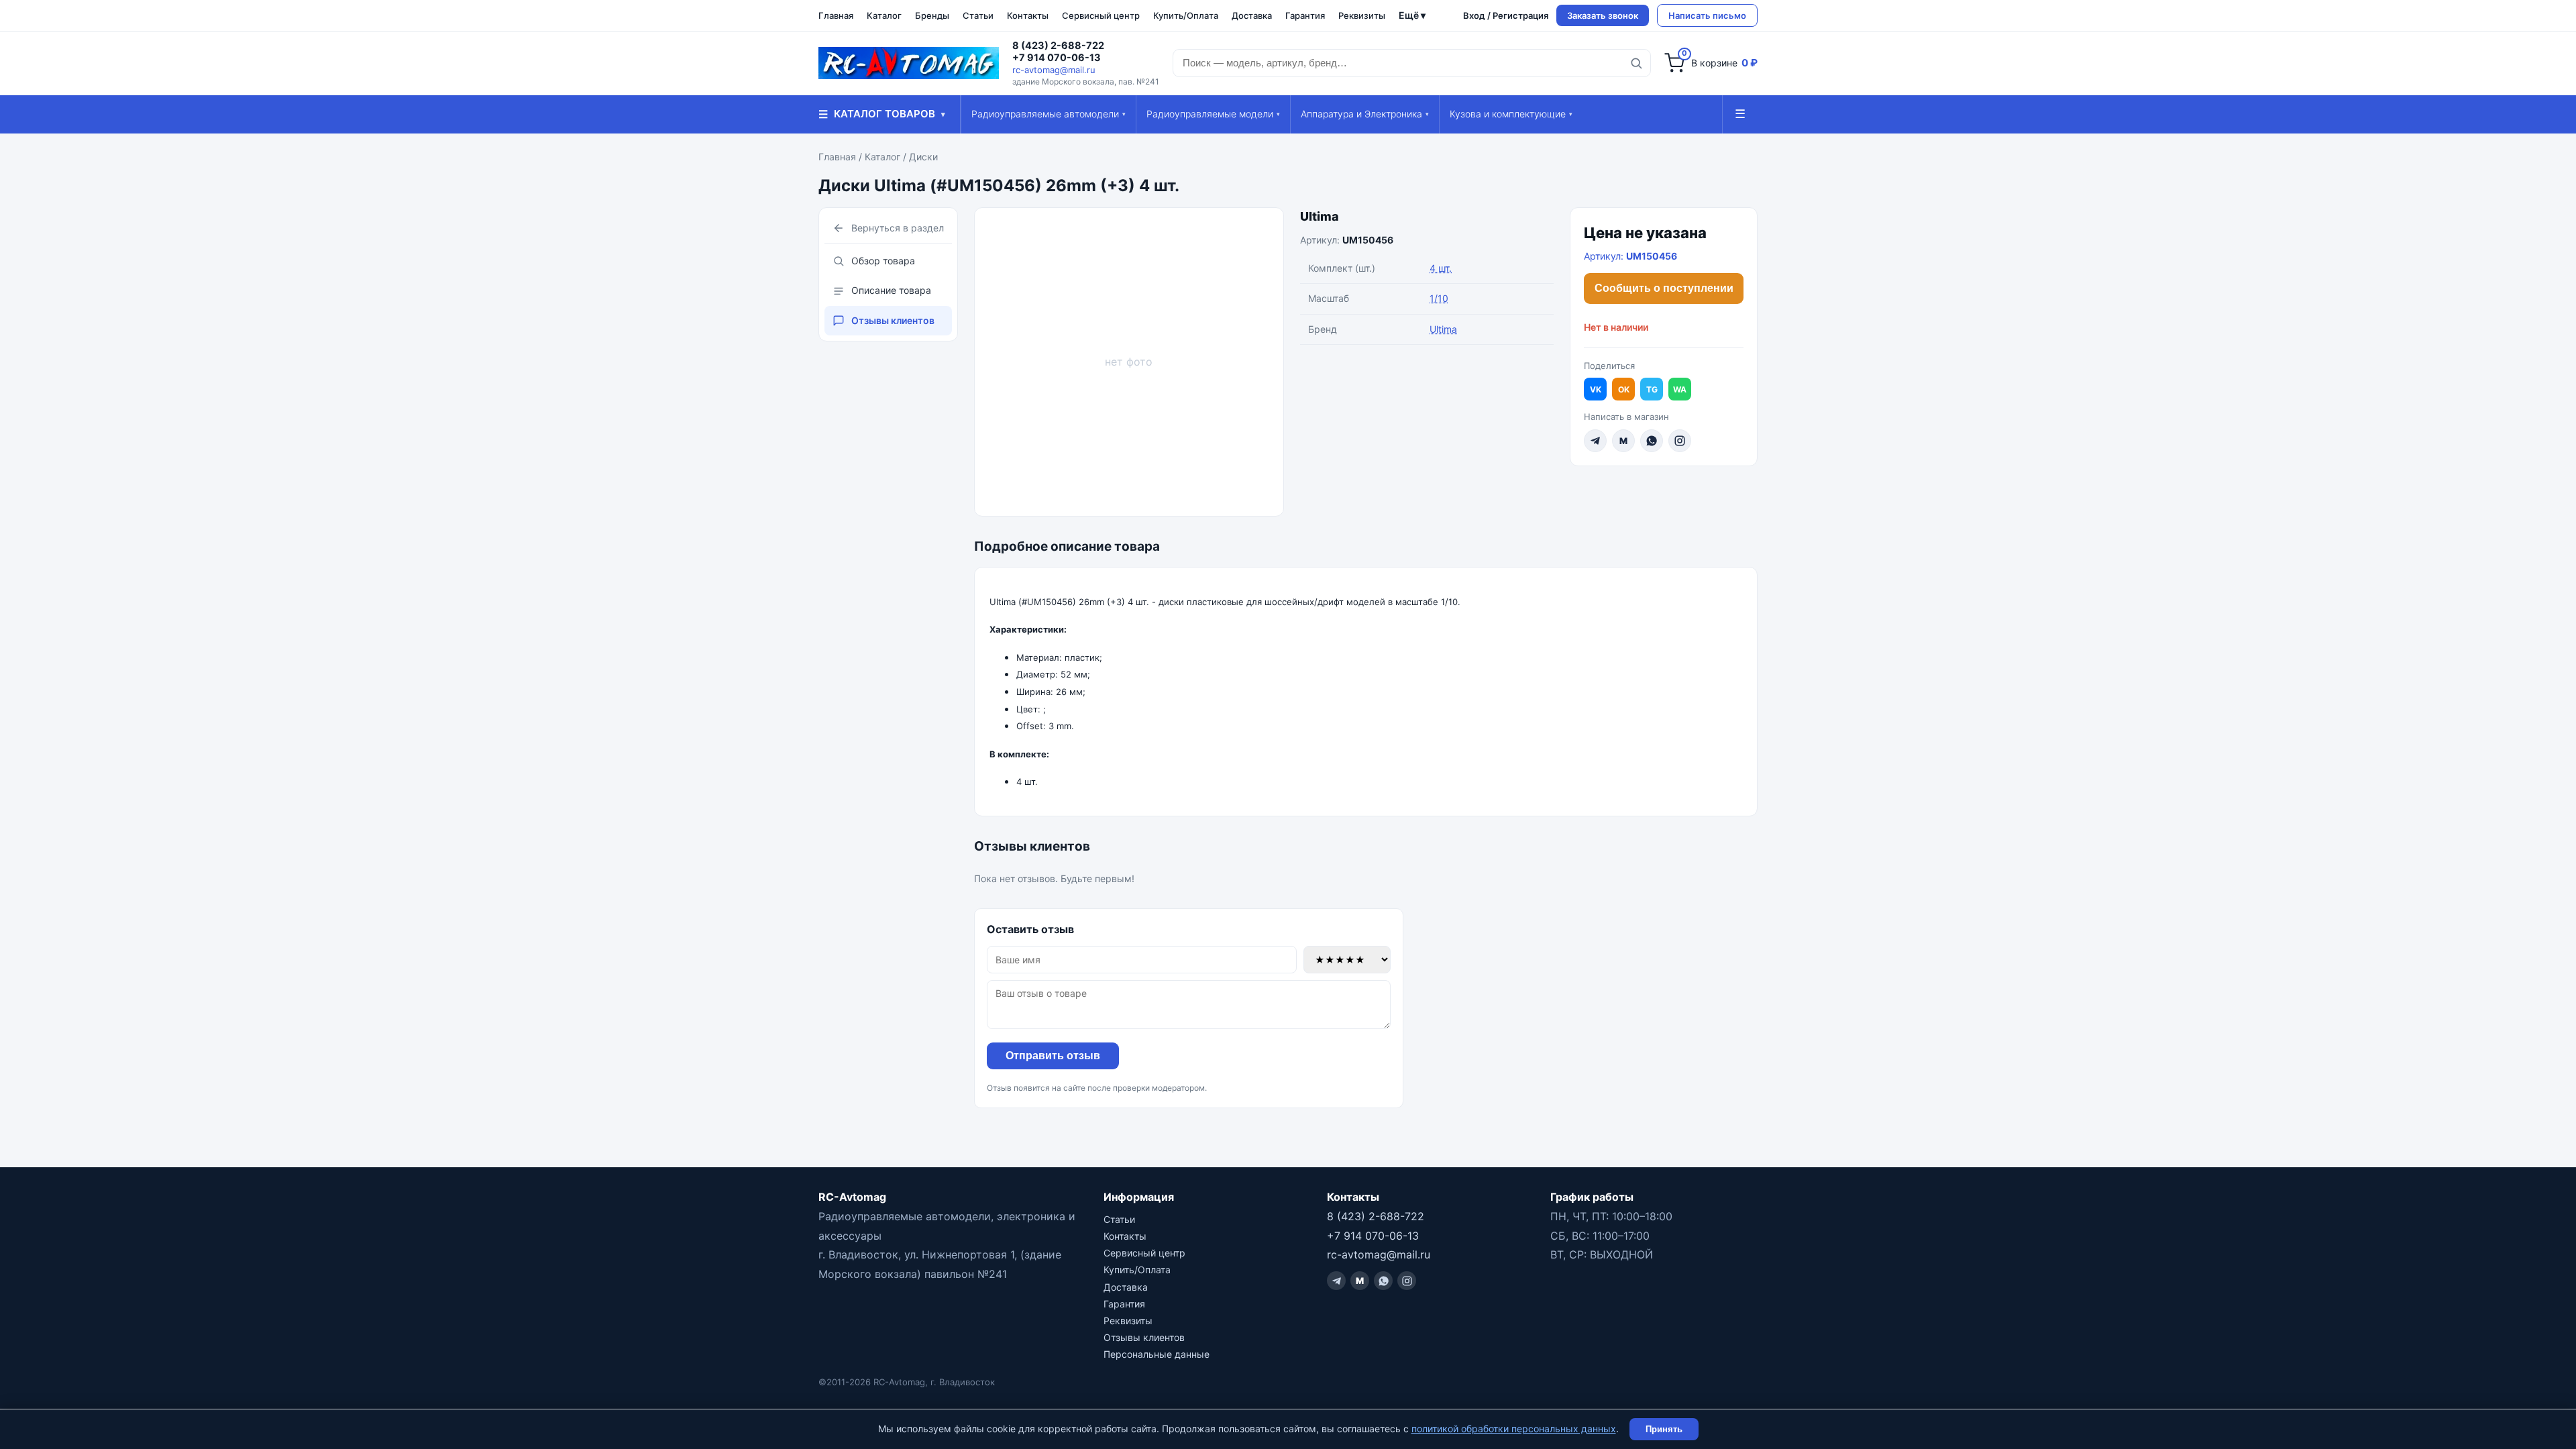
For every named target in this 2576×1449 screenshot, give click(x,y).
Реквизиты (1362, 15)
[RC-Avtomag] (909, 63)
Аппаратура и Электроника (1365, 114)
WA (1680, 389)
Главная (836, 15)
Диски (923, 157)
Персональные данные (1157, 1354)
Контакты (1028, 15)
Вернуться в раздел (898, 228)
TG (1652, 389)
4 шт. (1441, 268)
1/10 (1439, 298)
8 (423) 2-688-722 (1058, 46)
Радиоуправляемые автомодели (1049, 114)
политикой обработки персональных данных (1514, 1429)
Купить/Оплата (1186, 15)
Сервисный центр (1101, 15)
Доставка (1252, 15)
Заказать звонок (1603, 15)
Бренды (932, 15)
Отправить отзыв (1053, 1056)
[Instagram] (1680, 441)
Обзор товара (883, 261)
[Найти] (1636, 63)
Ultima (1320, 216)
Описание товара (891, 290)
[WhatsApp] (1652, 441)
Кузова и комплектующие (1511, 114)
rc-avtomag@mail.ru (1054, 70)
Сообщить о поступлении (1664, 288)
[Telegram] (1595, 441)
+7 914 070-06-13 (1057, 58)
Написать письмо (1707, 15)
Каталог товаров (882, 114)
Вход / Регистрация (1506, 15)
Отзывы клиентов (893, 320)
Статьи (978, 15)
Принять (1664, 1429)
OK (1624, 389)
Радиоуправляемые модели (1213, 114)
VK (1596, 389)
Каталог (884, 15)
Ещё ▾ (1412, 15)
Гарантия (1305, 15)
